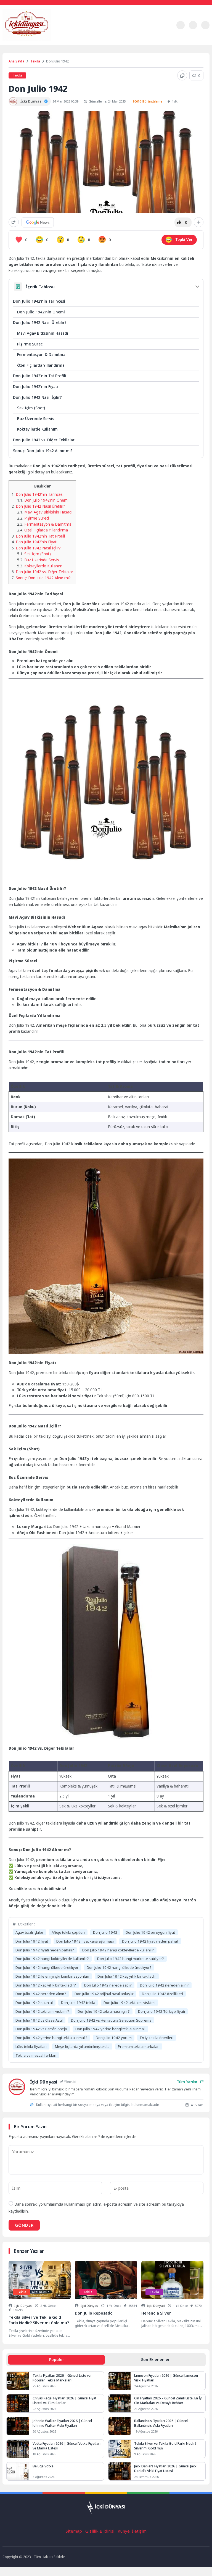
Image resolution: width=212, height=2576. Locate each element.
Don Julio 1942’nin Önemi (41, 312)
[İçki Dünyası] (37, 25)
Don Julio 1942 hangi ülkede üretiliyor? (119, 1967)
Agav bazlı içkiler (29, 1932)
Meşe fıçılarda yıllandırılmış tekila (82, 2046)
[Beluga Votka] (18, 2471)
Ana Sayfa (16, 61)
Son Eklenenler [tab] (155, 2359)
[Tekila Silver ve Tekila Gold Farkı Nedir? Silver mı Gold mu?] (120, 2449)
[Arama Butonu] (205, 25)
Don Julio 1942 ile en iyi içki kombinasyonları (52, 1976)
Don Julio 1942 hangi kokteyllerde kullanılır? (52, 1959)
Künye (124, 2531)
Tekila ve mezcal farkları (36, 2055)
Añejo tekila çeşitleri (68, 1932)
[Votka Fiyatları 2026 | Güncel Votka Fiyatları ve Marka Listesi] (18, 2449)
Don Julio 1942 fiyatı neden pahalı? (45, 1950)
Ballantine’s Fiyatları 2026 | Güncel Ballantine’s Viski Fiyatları (161, 2423)
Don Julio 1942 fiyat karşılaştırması (85, 1941)
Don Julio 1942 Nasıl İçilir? (37, 397)
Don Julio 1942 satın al (34, 2003)
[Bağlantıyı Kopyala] (182, 75)
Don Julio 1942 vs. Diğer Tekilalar (44, 440)
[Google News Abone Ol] (38, 222)
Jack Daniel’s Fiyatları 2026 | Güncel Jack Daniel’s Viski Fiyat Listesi (165, 2468)
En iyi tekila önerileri (157, 2038)
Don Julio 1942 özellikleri (162, 1994)
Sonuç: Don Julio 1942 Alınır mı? (43, 451)
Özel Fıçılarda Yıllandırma (41, 365)
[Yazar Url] (13, 101)
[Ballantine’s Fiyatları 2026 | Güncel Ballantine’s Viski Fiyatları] (120, 2426)
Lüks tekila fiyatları (31, 2046)
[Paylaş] (14, 222)
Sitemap (74, 2531)
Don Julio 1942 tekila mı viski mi (129, 2003)
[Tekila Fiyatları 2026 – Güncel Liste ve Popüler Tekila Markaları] (18, 2381)
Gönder (24, 2225)
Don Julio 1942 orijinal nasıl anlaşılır (104, 1994)
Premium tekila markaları (139, 2046)
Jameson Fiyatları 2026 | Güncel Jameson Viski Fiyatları (166, 2378)
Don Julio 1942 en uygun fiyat (150, 1932)
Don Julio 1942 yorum (114, 2038)
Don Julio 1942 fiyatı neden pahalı (150, 1941)
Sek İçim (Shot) (31, 408)
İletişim (139, 2531)
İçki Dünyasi (23, 2306)
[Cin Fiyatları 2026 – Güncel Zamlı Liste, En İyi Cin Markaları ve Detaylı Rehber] (120, 2403)
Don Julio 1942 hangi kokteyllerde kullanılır (118, 1950)
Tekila (35, 61)
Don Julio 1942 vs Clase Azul (39, 2020)
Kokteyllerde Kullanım (37, 429)
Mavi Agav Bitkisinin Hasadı (43, 333)
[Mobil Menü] (168, 25)
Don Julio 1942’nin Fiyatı (35, 386)
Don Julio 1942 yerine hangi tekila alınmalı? (51, 2038)
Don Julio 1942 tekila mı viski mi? (42, 2011)
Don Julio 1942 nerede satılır (108, 1985)
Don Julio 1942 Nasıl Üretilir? (40, 322)
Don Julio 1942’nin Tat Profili (40, 376)
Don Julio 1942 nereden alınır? (41, 1994)
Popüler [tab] (57, 2359)
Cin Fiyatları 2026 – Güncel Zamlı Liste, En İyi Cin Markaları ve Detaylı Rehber (168, 2401)
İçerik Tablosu (40, 287)
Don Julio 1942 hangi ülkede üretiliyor (47, 1967)
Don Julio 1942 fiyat (32, 1941)
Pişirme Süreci (30, 344)
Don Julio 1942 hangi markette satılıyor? (131, 1959)
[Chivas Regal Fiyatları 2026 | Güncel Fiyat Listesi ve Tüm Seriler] (18, 2403)
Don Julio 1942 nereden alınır (164, 1985)
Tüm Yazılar (187, 2082)
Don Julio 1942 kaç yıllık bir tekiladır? (46, 1985)
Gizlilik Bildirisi (100, 2531)
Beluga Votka (43, 2466)
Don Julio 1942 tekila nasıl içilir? (104, 2011)
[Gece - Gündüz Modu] (180, 28)
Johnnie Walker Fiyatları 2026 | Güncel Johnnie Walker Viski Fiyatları (62, 2423)
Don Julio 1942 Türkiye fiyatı (161, 2011)
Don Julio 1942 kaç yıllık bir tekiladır (127, 1976)
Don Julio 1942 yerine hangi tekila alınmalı (110, 2029)
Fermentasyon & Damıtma (41, 354)
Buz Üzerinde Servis (36, 419)
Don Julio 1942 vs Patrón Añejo (41, 2029)
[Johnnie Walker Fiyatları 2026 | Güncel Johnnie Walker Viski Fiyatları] (18, 2426)
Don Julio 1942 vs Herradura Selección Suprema (111, 2020)
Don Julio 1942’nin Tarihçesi (39, 301)
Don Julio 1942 (105, 1932)
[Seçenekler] (199, 222)
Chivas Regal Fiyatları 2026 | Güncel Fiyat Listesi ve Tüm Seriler (64, 2401)
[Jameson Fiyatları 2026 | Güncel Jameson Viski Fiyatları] (120, 2381)
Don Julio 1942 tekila (78, 2003)
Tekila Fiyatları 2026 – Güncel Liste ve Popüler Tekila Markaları (62, 2378)
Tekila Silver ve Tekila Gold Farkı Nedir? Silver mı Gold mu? (165, 2446)
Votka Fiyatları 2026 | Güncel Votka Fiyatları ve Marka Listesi (67, 2446)
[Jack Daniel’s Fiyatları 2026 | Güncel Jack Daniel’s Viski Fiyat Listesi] (120, 2471)
